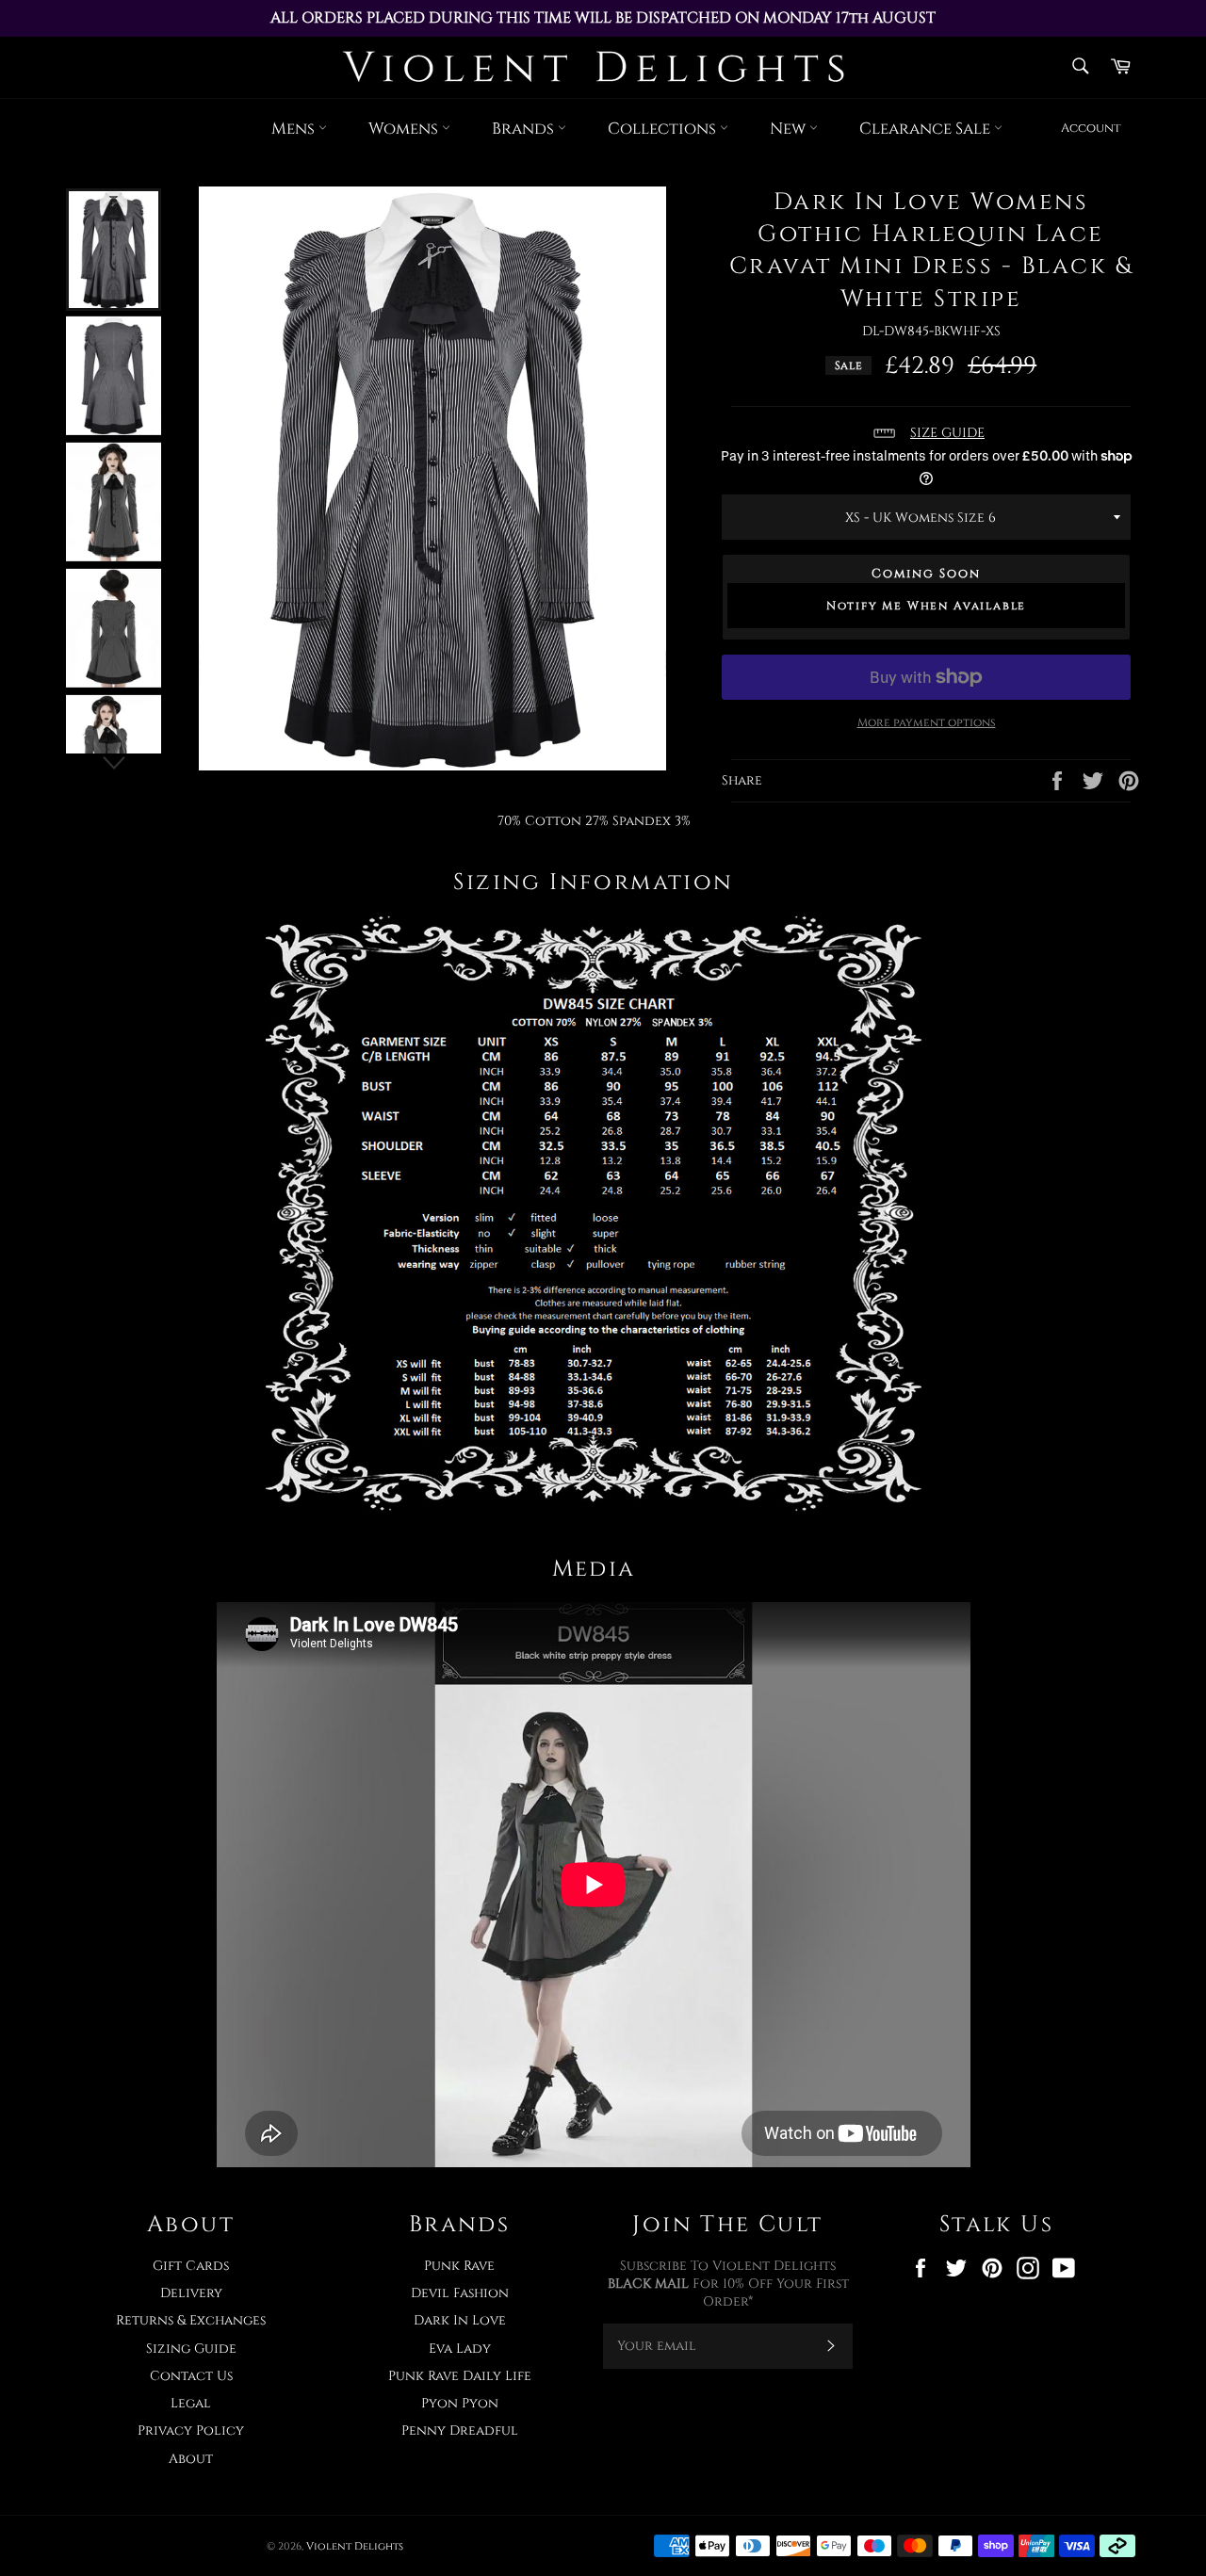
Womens (405, 129)
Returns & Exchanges (191, 2320)
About (191, 2459)
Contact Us (191, 2376)
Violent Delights (355, 2546)
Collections (664, 129)
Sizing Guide (191, 2349)
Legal (191, 2403)
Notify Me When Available (926, 606)
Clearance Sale (927, 129)
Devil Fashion (460, 2293)
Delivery (191, 2293)
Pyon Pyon (460, 2403)
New (790, 129)
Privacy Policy (191, 2430)
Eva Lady (460, 2349)
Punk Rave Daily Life (460, 2376)
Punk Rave (459, 2266)
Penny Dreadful (460, 2430)
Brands (525, 129)
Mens (295, 129)
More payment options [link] (927, 722)
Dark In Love (460, 2320)
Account (1091, 128)
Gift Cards (191, 2266)
